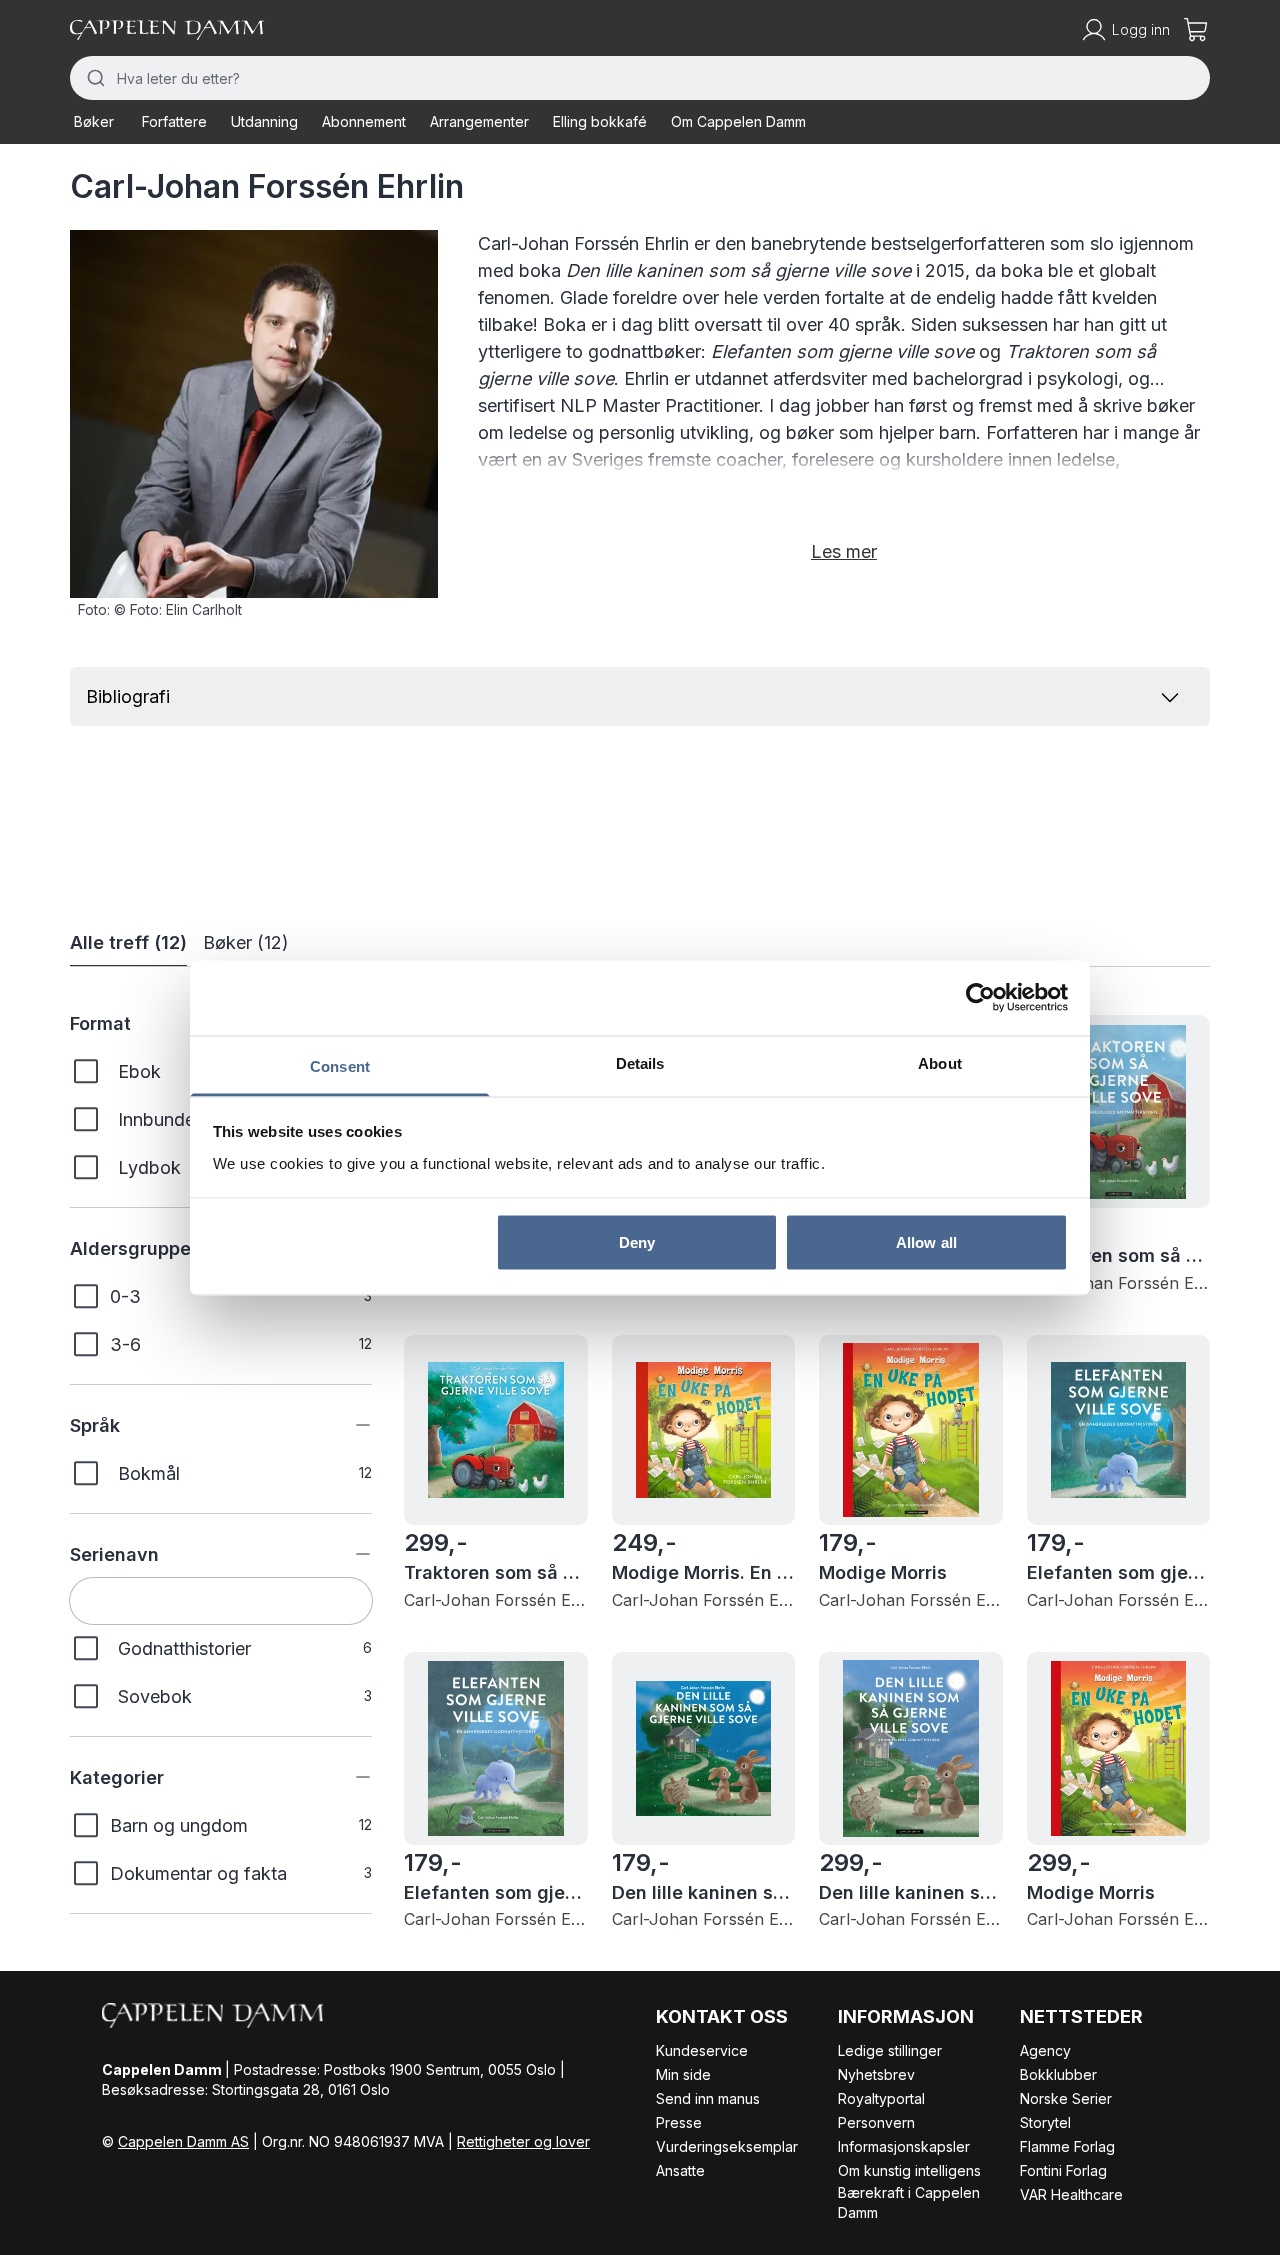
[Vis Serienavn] (348, 1554)
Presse (679, 2122)
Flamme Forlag (1067, 2146)
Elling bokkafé (600, 121)
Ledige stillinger (890, 2050)
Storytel (1045, 2122)
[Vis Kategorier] (348, 1777)
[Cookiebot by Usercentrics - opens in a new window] (980, 998)
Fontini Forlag (1063, 2170)
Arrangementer (479, 121)
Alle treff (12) (128, 942)
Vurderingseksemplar (727, 2146)
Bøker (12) (246, 942)
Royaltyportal (881, 2098)
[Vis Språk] (348, 1425)
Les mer (844, 551)
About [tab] (940, 1062)
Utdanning (264, 121)
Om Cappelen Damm (738, 121)
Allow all (926, 1242)
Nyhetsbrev (876, 2074)
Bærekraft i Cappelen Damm (909, 2202)
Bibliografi (128, 696)
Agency (1045, 2050)
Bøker (94, 121)
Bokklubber (1058, 2074)
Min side (683, 2074)
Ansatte (680, 2170)
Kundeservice (702, 2050)
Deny (637, 1242)
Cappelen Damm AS (183, 2141)
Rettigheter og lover (523, 2141)
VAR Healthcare (1071, 2194)
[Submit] (93, 78)
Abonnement (364, 121)
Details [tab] (640, 1062)
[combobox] (640, 78)
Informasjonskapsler (904, 2146)
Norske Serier (1066, 2098)
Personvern (876, 2122)
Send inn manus (708, 2098)
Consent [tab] (340, 1065)
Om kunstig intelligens (909, 2170)
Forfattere (174, 121)
